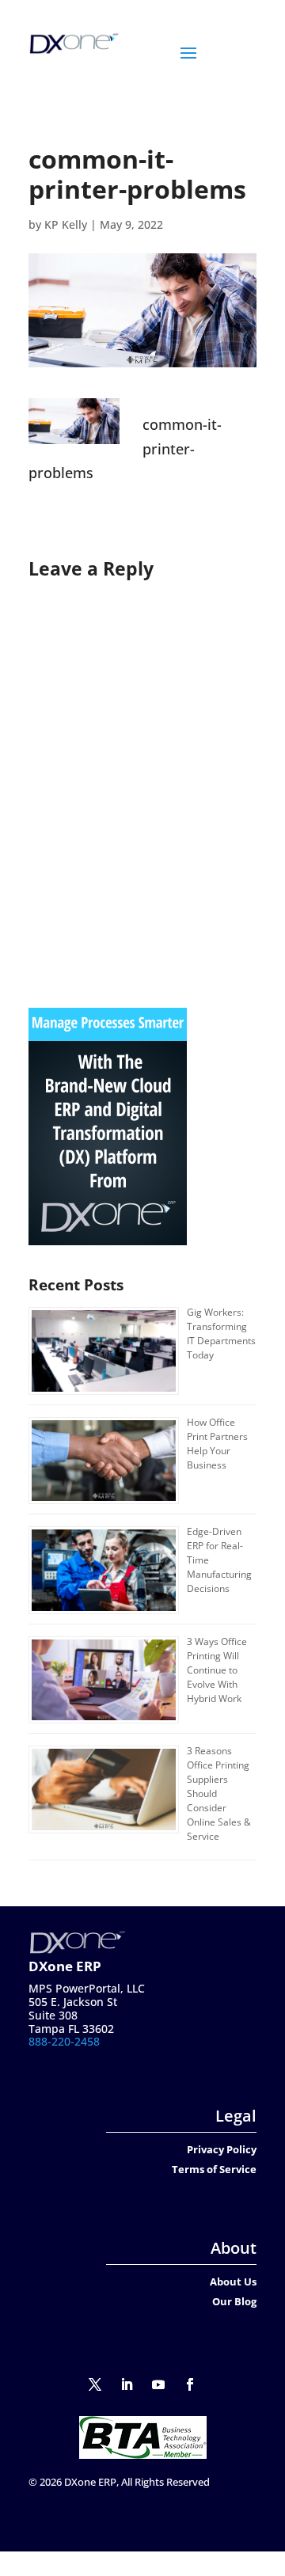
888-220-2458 (64, 2041)
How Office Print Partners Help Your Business (217, 1444)
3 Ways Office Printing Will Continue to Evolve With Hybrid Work (217, 1670)
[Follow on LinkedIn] (127, 2384)
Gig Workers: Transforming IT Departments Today (221, 1334)
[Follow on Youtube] (158, 2384)
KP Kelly (66, 224)
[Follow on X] (95, 2384)
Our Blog (234, 2301)
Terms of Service (214, 2169)
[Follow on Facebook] (190, 2384)
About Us (233, 2282)
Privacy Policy (222, 2149)
